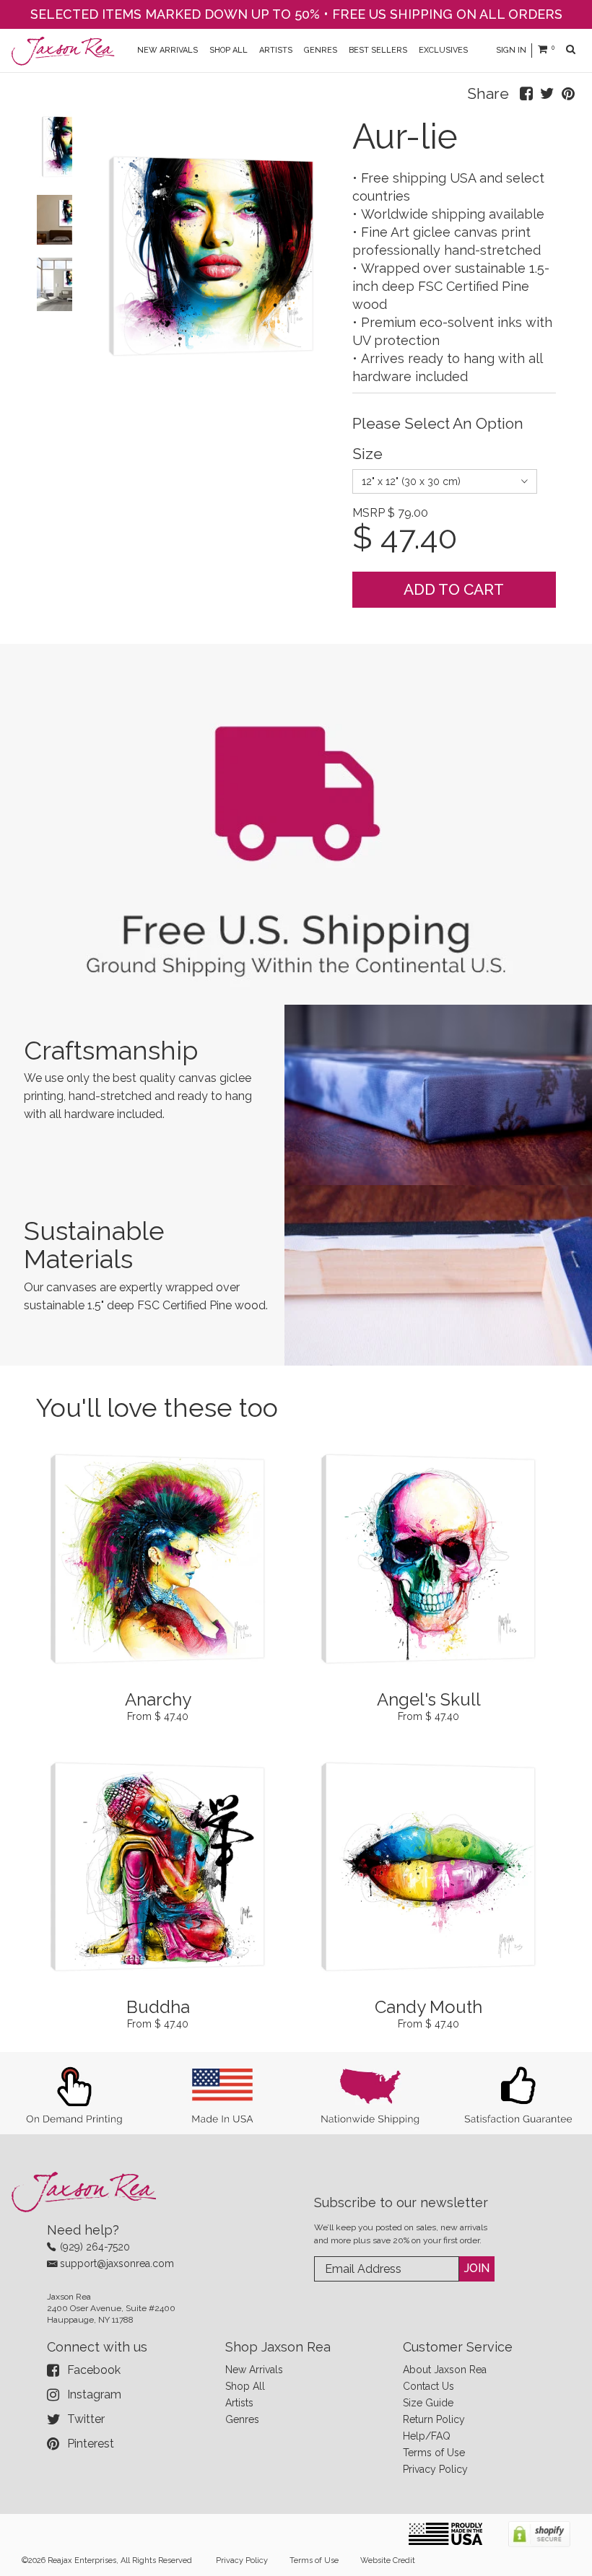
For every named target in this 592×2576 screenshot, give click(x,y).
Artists (239, 2403)
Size (367, 454)
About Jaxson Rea (445, 2370)
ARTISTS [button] (276, 50)
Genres (242, 2419)
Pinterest (91, 2444)
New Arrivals (254, 2370)
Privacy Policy (435, 2469)
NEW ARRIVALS (167, 50)
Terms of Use (434, 2453)
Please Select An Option (438, 423)
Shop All (245, 2386)
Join (477, 2268)
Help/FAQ (427, 2436)
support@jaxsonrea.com (117, 2263)
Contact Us (428, 2386)
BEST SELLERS (378, 50)
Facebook (94, 2370)
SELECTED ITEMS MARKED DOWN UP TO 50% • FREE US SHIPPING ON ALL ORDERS (296, 14)
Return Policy (434, 2419)
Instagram (94, 2394)
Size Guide (428, 2403)
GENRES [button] (321, 50)
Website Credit (388, 2560)
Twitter (86, 2419)
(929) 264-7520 (95, 2247)
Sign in (511, 50)
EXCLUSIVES (443, 50)
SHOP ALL (228, 50)
